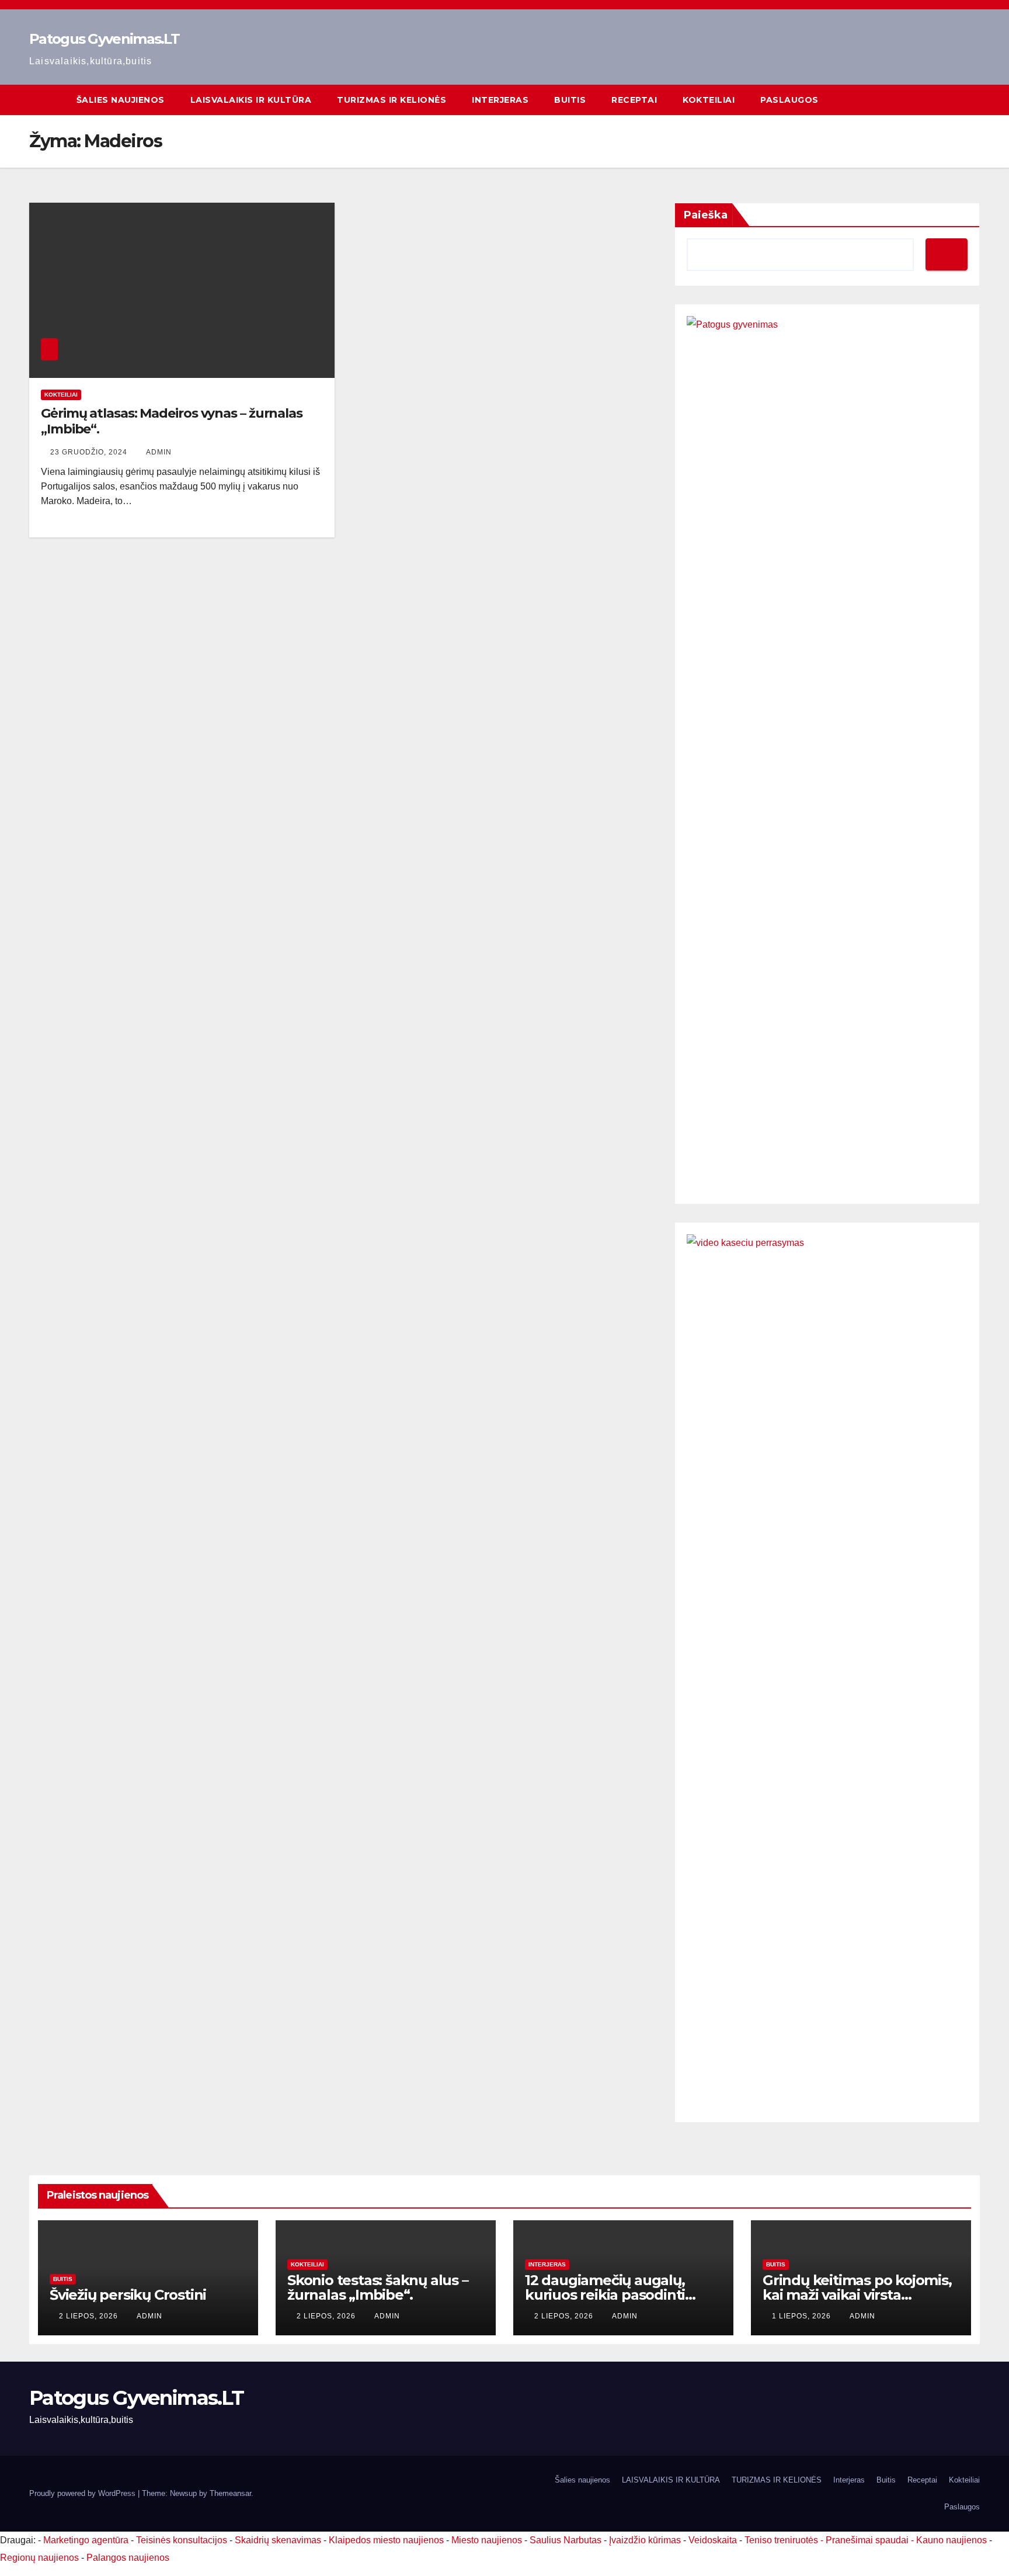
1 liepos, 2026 (803, 2316)
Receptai (634, 100)
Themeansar (230, 2493)
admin (159, 452)
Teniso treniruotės (781, 2540)
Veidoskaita (713, 2540)
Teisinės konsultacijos (182, 2540)
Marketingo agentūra (86, 2540)
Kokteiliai (709, 100)
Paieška (706, 215)
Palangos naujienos (128, 2558)
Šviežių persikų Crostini (128, 2295)
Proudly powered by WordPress (83, 2493)
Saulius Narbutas (566, 2540)
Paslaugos (789, 100)
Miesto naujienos (487, 2540)
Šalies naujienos (121, 100)
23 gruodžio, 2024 (90, 452)
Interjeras (500, 100)
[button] (972, 100)
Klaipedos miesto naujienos (386, 2540)
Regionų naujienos (39, 2558)
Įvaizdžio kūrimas (645, 2540)
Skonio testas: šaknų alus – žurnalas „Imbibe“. (378, 2287)
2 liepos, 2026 (90, 2316)
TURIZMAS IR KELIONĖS (392, 100)
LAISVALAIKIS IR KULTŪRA (251, 100)
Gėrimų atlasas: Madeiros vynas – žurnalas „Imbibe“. (172, 421)
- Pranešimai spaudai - (868, 2540)
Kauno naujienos (951, 2540)
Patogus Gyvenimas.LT (104, 39)
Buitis (570, 100)
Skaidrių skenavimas (278, 2540)
